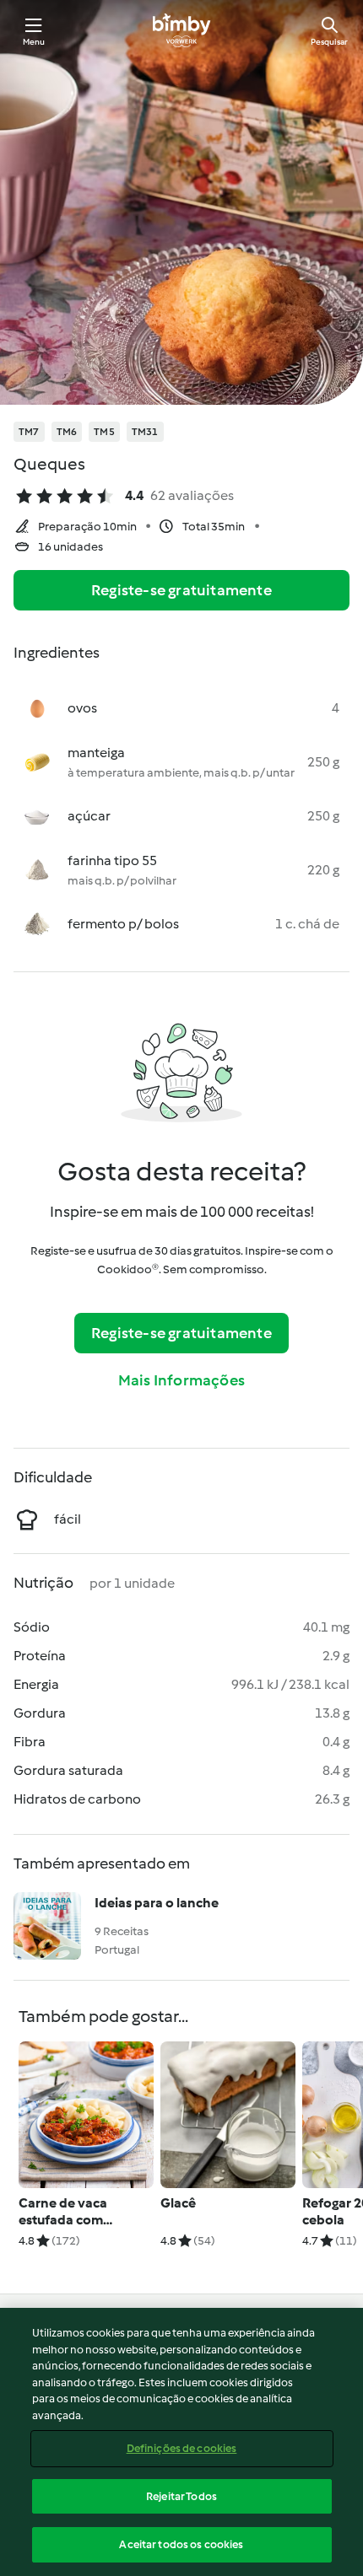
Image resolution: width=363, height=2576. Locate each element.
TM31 (145, 432)
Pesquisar (329, 42)
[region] (181, 2442)
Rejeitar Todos (181, 2496)
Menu (34, 42)
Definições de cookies (182, 2448)
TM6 (67, 432)
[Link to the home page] (181, 30)
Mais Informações (181, 1380)
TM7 (29, 432)
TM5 (104, 432)
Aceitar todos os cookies (181, 2544)
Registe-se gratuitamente (181, 590)
